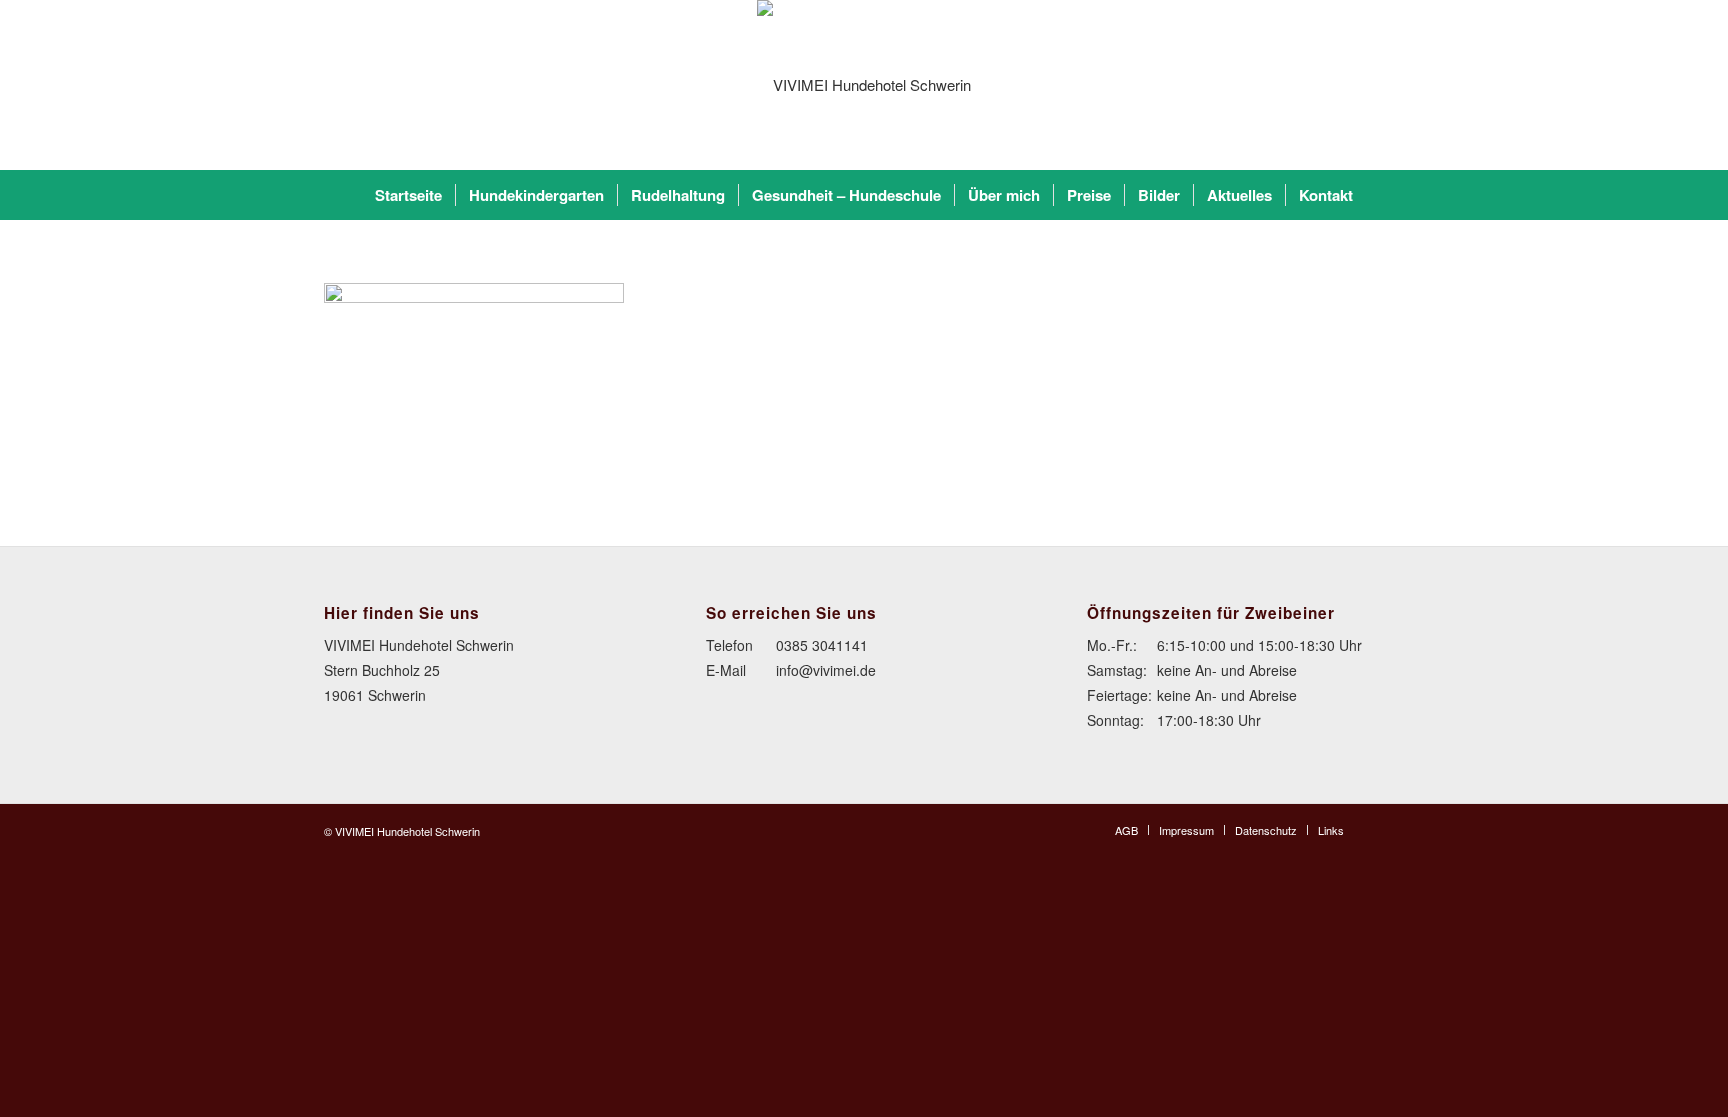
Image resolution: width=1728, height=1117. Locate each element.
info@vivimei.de (826, 670)
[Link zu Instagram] (1389, 829)
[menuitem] (408, 195)
